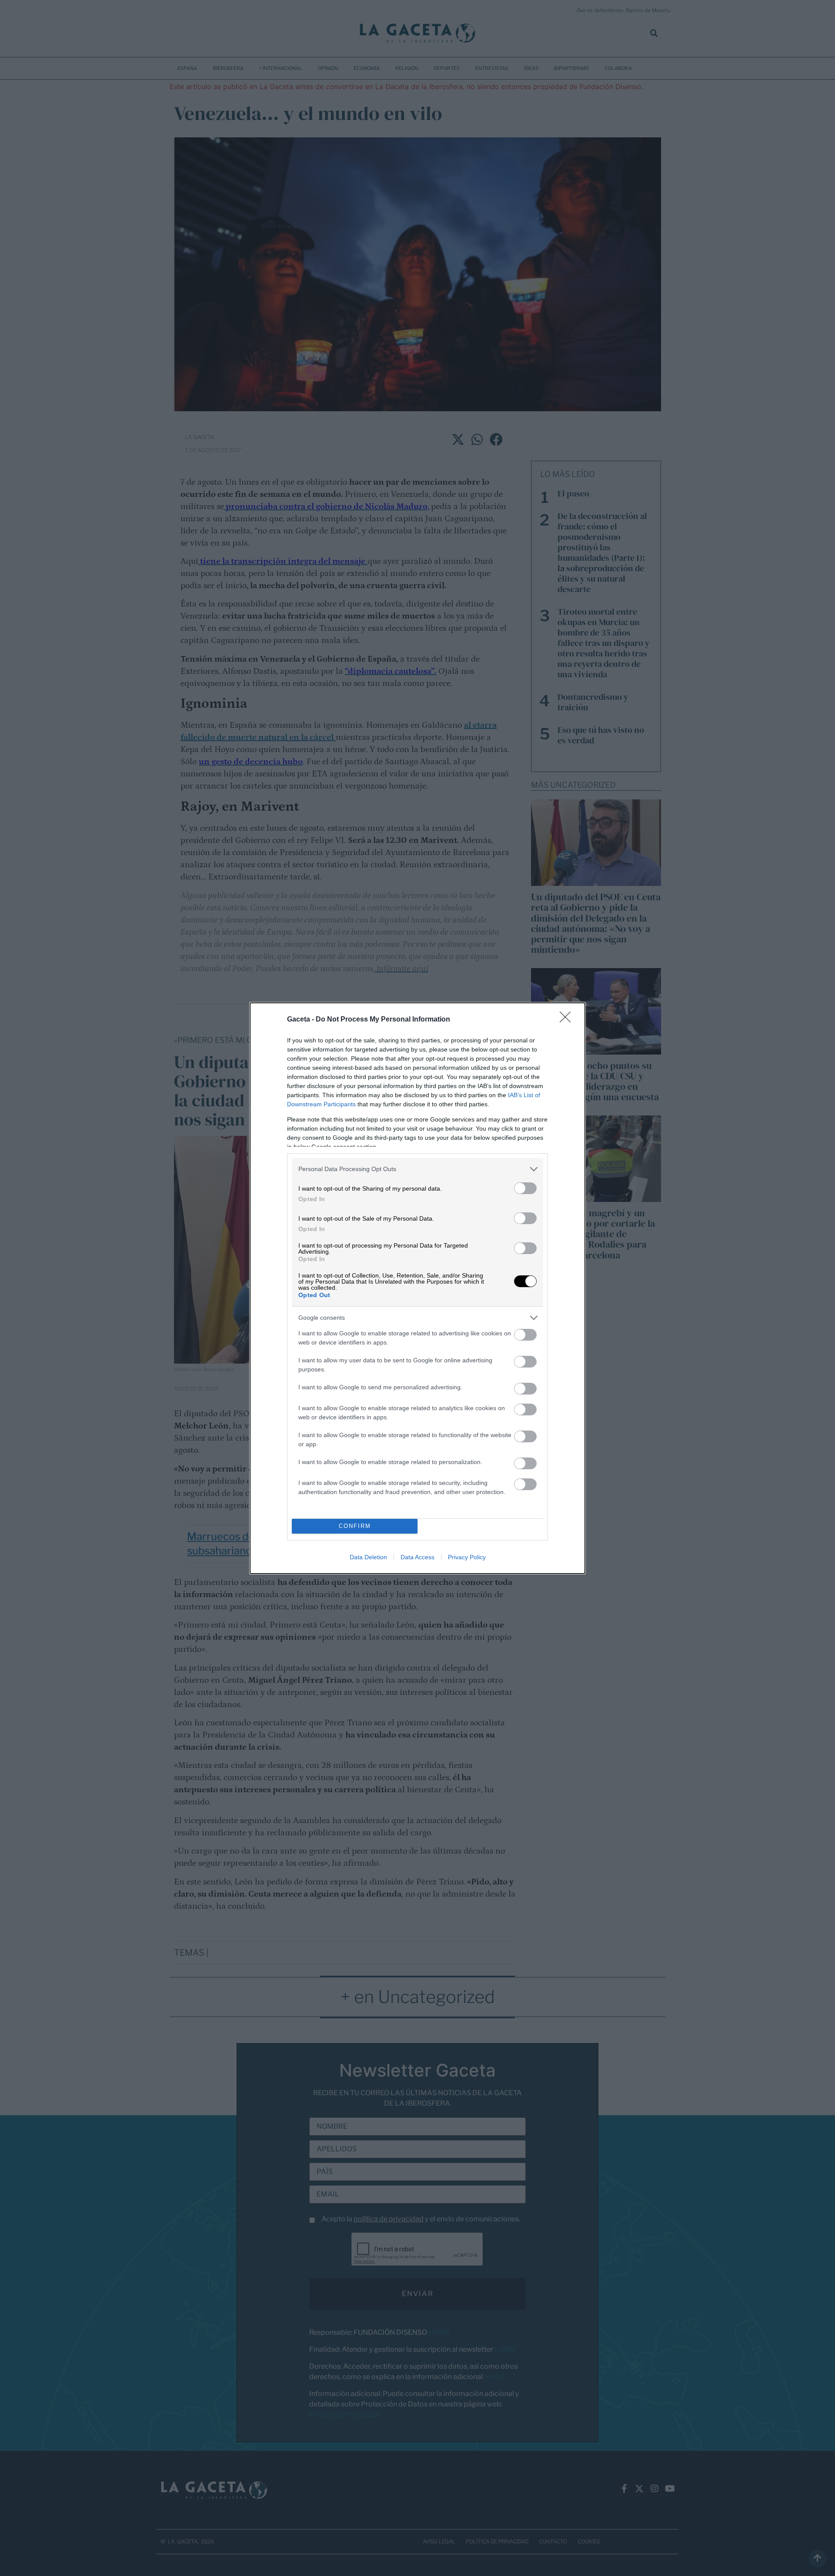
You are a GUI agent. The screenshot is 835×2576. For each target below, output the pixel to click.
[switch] (525, 1188)
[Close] (568, 1020)
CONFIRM (355, 1526)
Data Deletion (368, 1557)
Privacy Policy (467, 1557)
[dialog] (417, 1288)
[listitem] (417, 1169)
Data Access (417, 1557)
